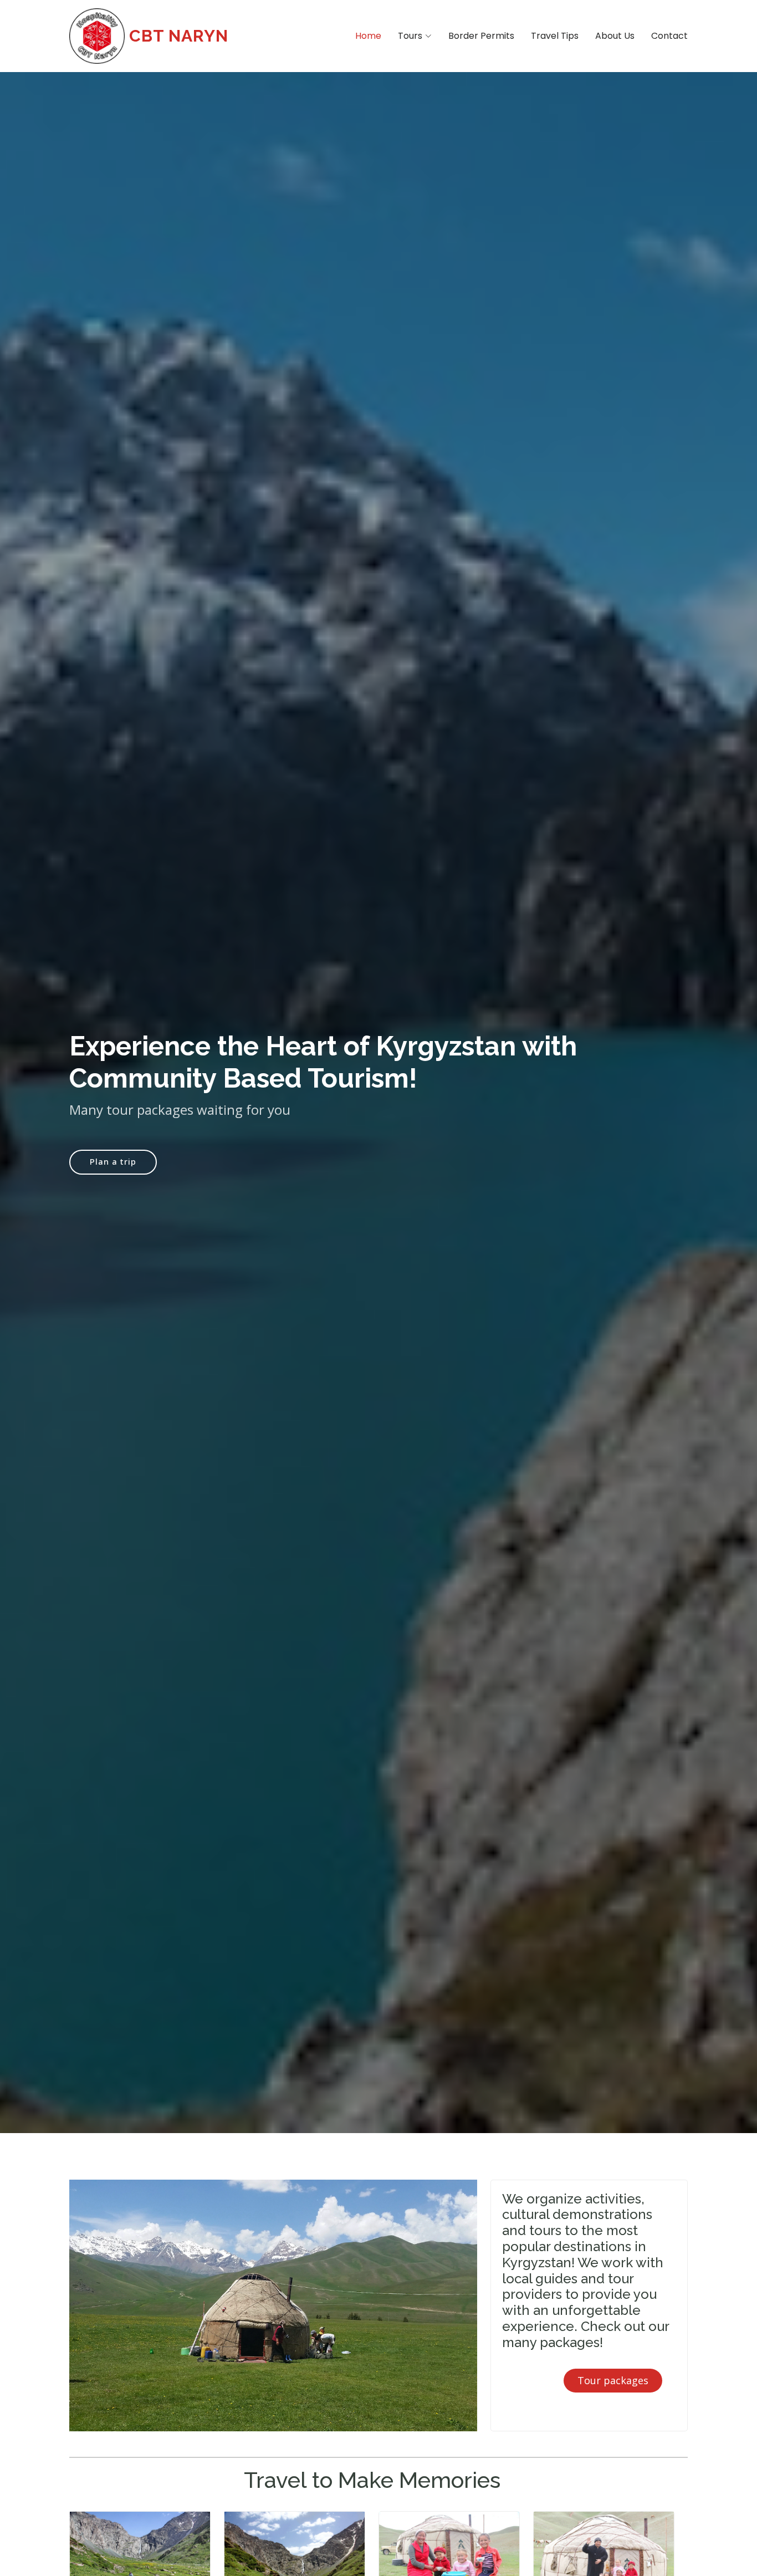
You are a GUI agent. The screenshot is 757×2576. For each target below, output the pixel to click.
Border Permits (481, 36)
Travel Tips (555, 36)
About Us (615, 36)
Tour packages (613, 2380)
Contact (669, 36)
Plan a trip (113, 1161)
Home (368, 36)
